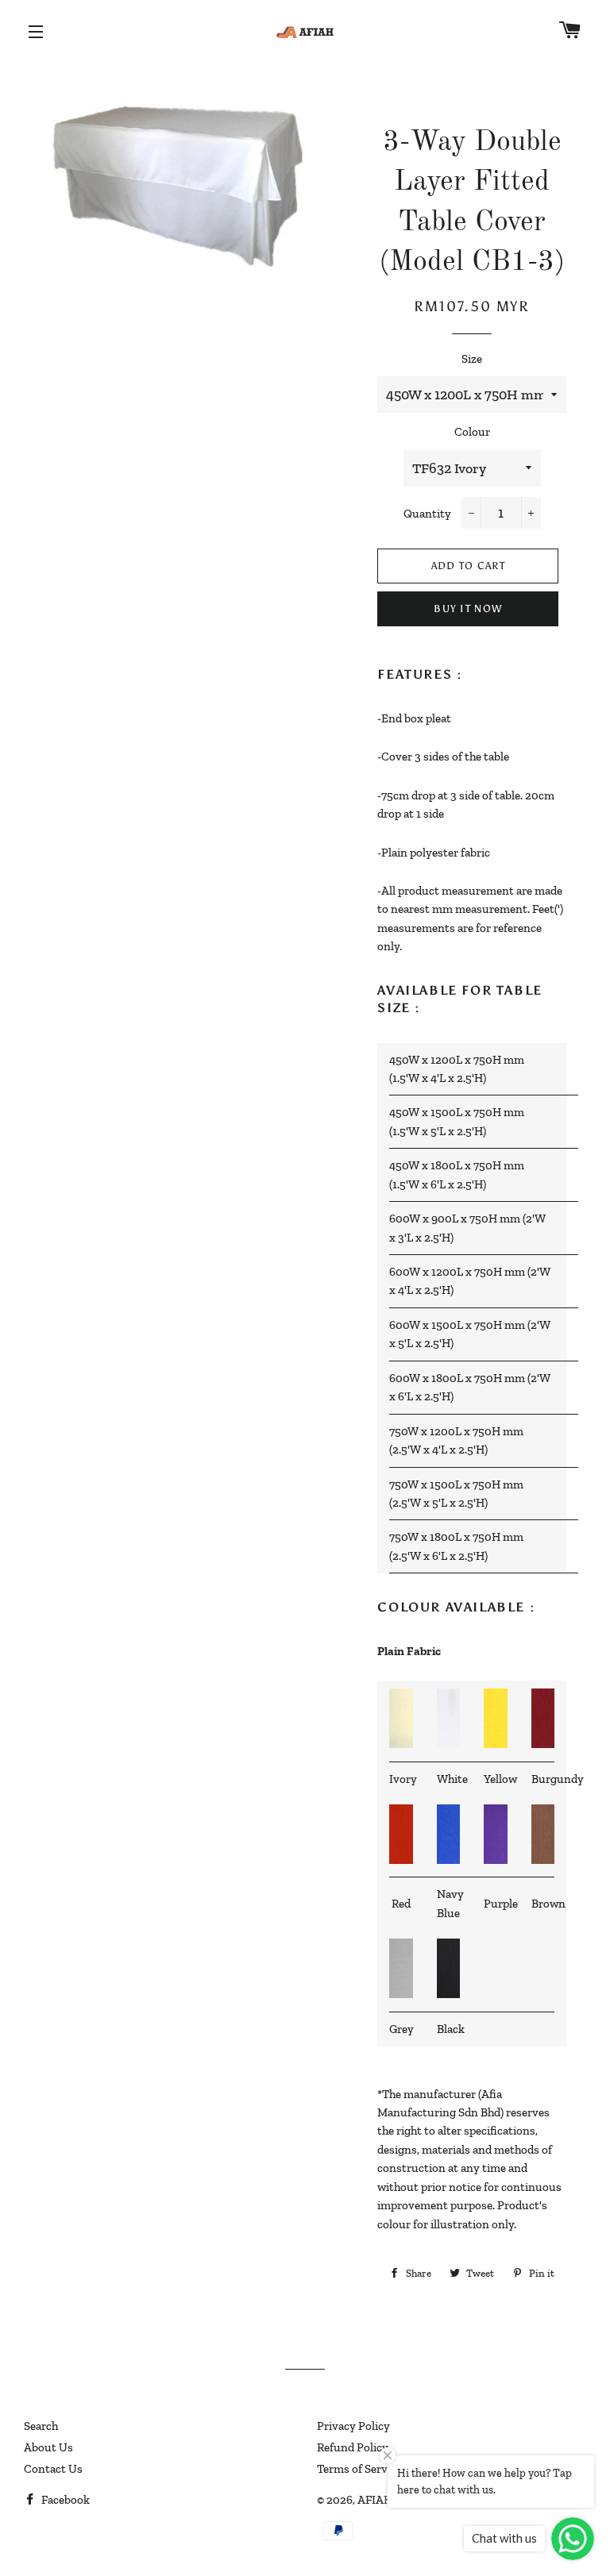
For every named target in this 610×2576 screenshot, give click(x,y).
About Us (48, 2447)
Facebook (64, 2500)
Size (472, 359)
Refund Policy (353, 2447)
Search (41, 2426)
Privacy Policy (353, 2426)
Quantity (427, 514)
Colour (472, 432)
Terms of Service (359, 2469)
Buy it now (468, 608)
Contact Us (53, 2469)
